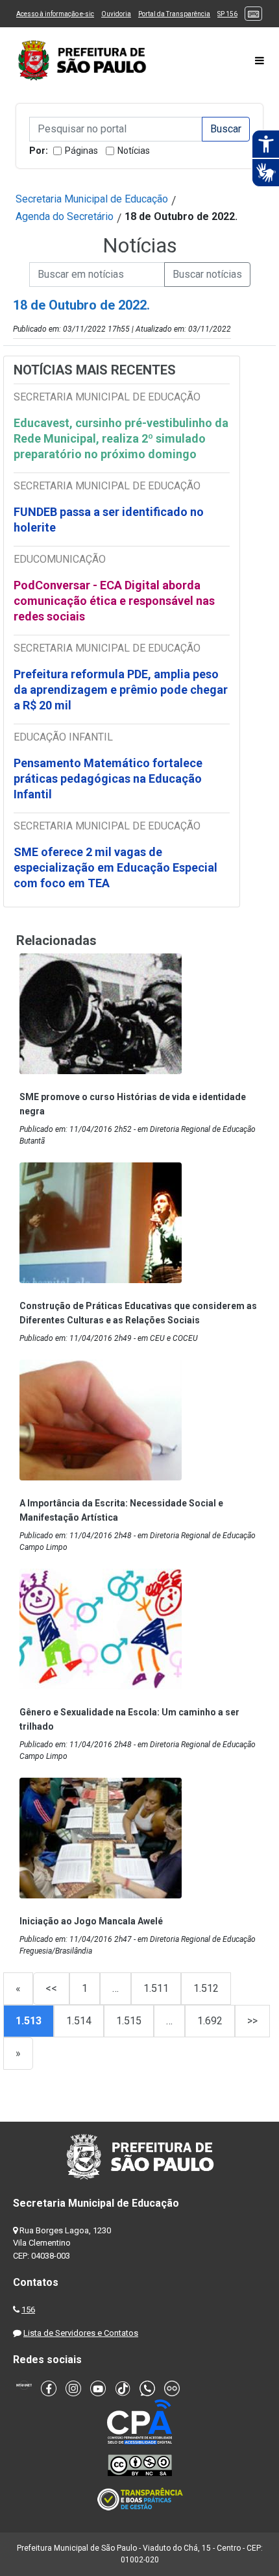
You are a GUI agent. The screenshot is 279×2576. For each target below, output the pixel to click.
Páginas (81, 151)
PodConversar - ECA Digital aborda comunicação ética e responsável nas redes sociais (114, 601)
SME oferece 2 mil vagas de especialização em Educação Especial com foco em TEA (115, 867)
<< (51, 1988)
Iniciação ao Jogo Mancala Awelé (91, 1921)
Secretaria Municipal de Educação (92, 199)
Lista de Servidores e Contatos (81, 2333)
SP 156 (227, 14)
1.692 (210, 2021)
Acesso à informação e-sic (55, 14)
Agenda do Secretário (65, 216)
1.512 (206, 1988)
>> (252, 2021)
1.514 (79, 2021)
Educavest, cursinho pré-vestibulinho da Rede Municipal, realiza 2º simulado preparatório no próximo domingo (121, 438)
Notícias (134, 151)
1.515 (129, 2021)
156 (28, 2310)
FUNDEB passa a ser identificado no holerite (109, 520)
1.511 (156, 1988)
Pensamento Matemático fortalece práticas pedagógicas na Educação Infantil (108, 779)
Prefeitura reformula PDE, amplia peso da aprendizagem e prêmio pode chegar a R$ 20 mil (121, 690)
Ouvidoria (116, 14)
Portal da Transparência (174, 14)
